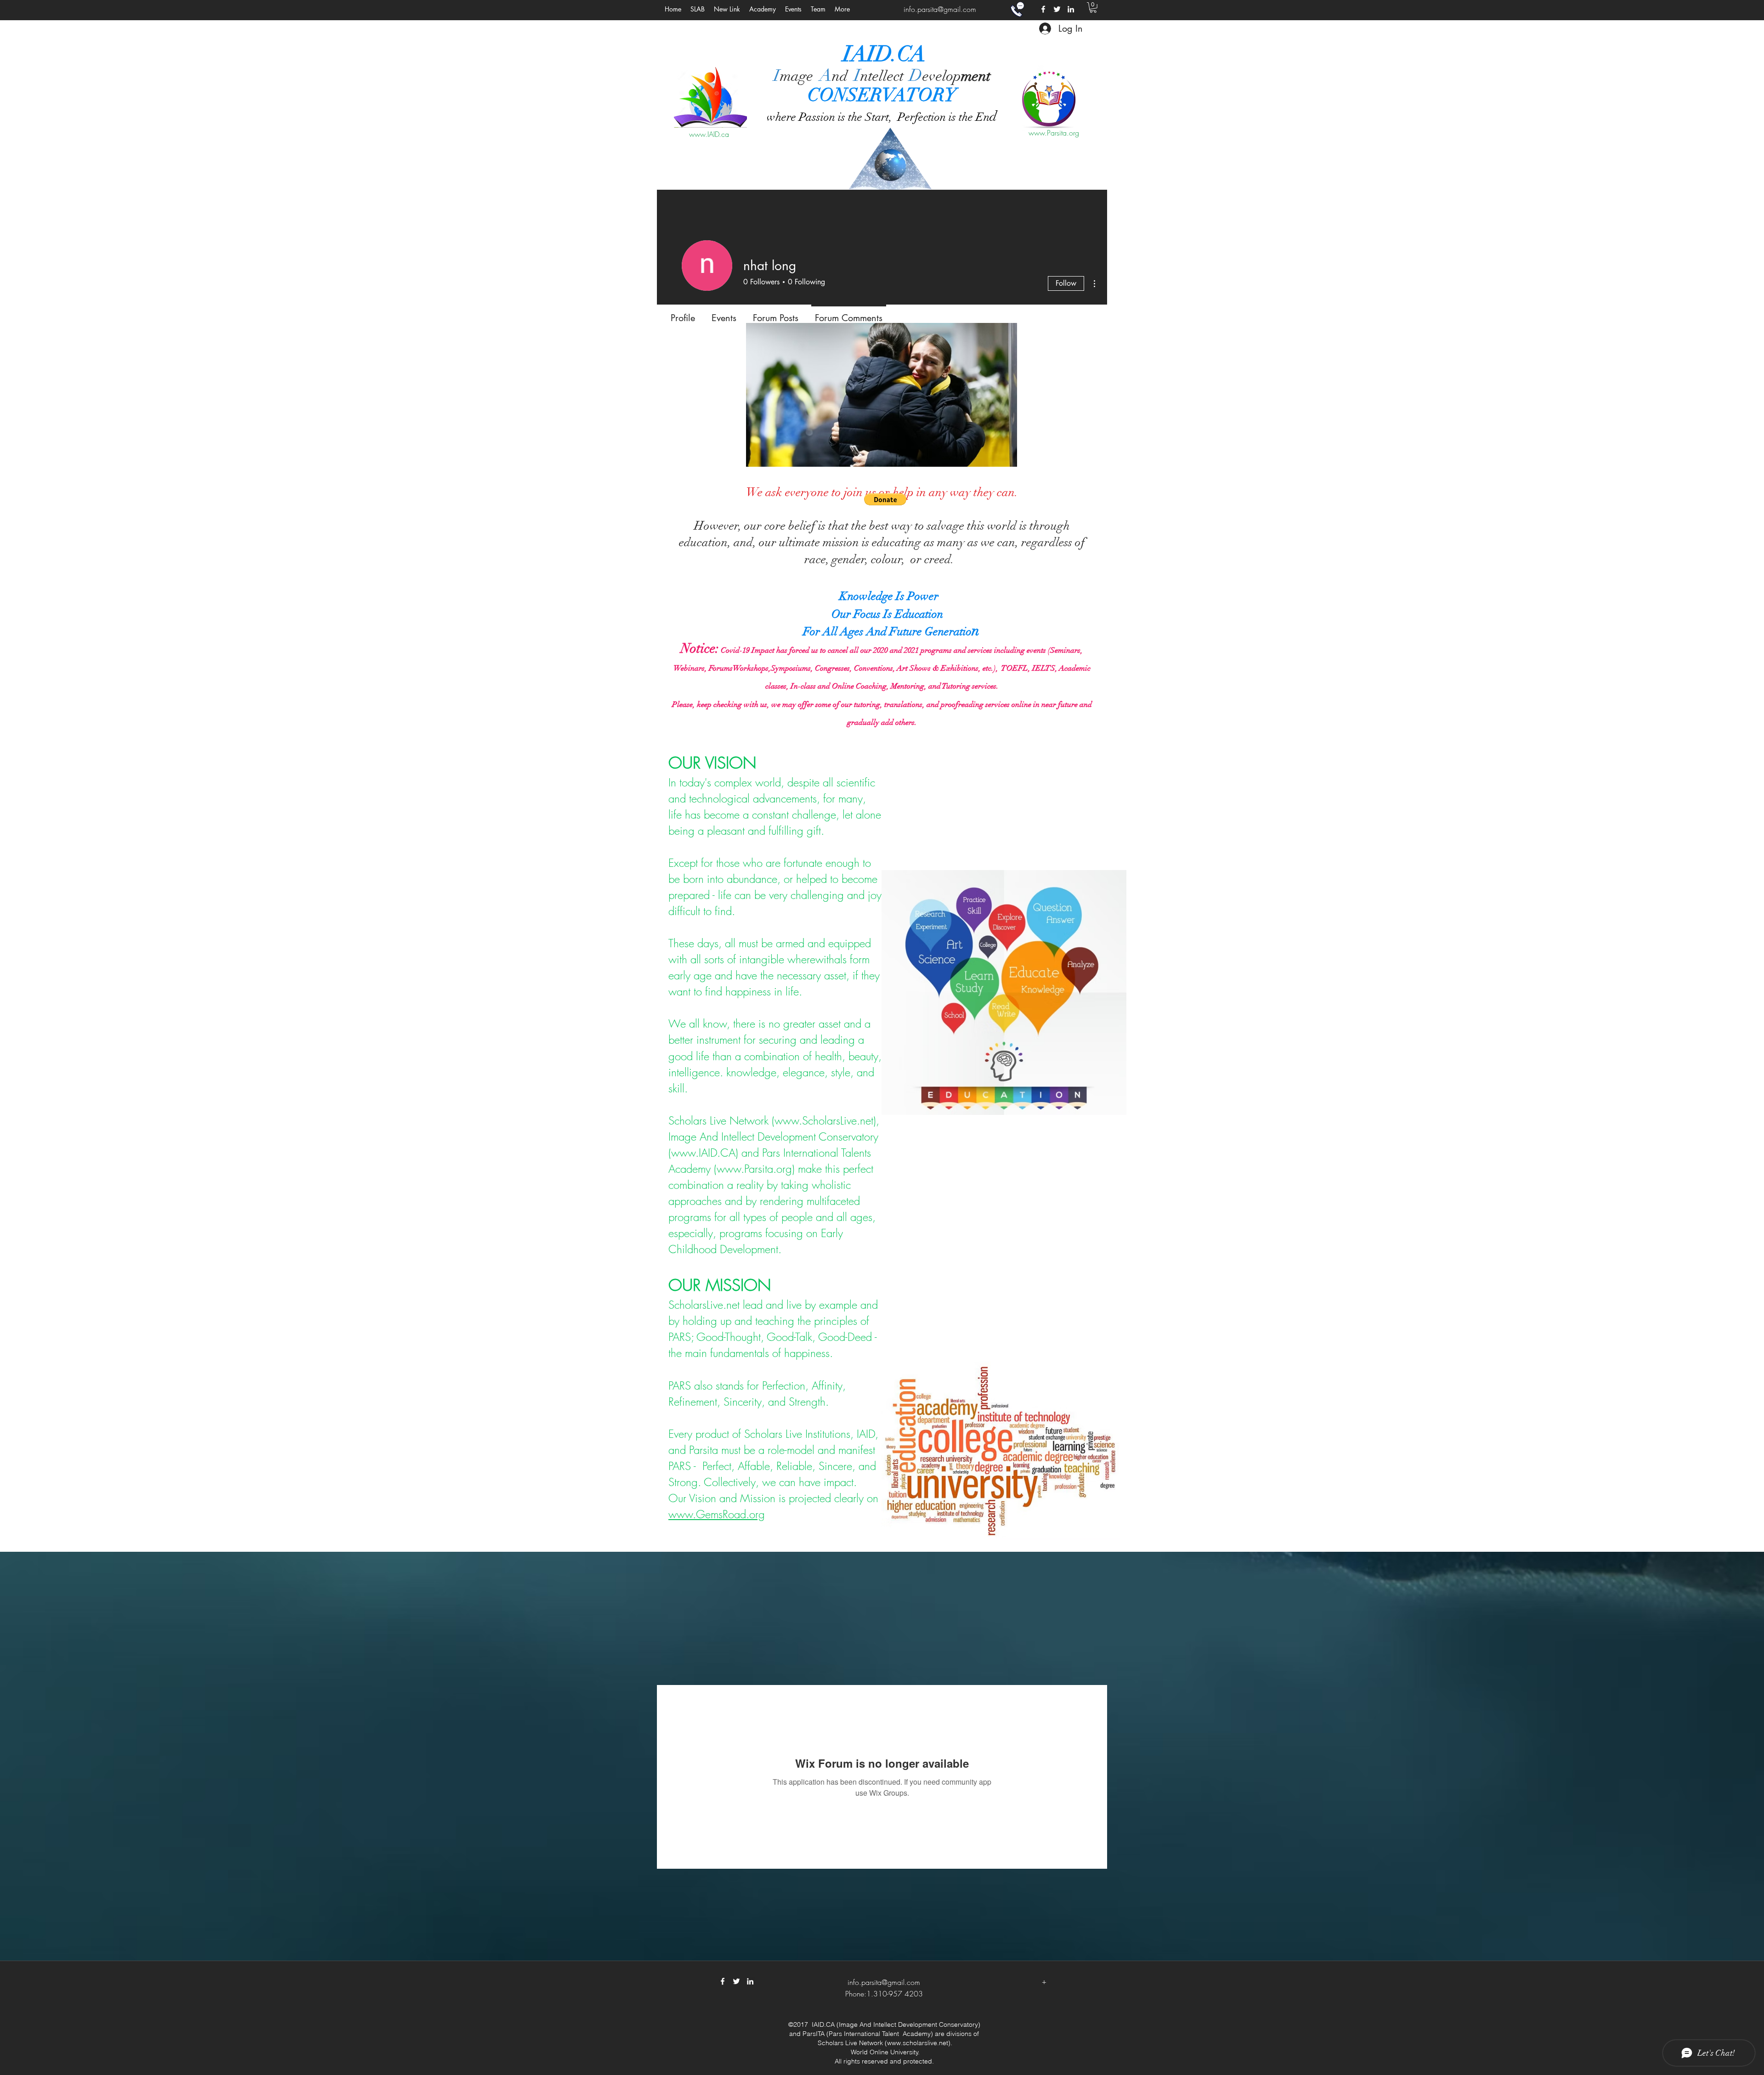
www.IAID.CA (703, 1153)
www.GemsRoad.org (717, 1514)
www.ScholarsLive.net (824, 1120)
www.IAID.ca (709, 134)
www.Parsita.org (1054, 133)
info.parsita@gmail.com (940, 9)
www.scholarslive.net (918, 2043)
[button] (793, 9)
